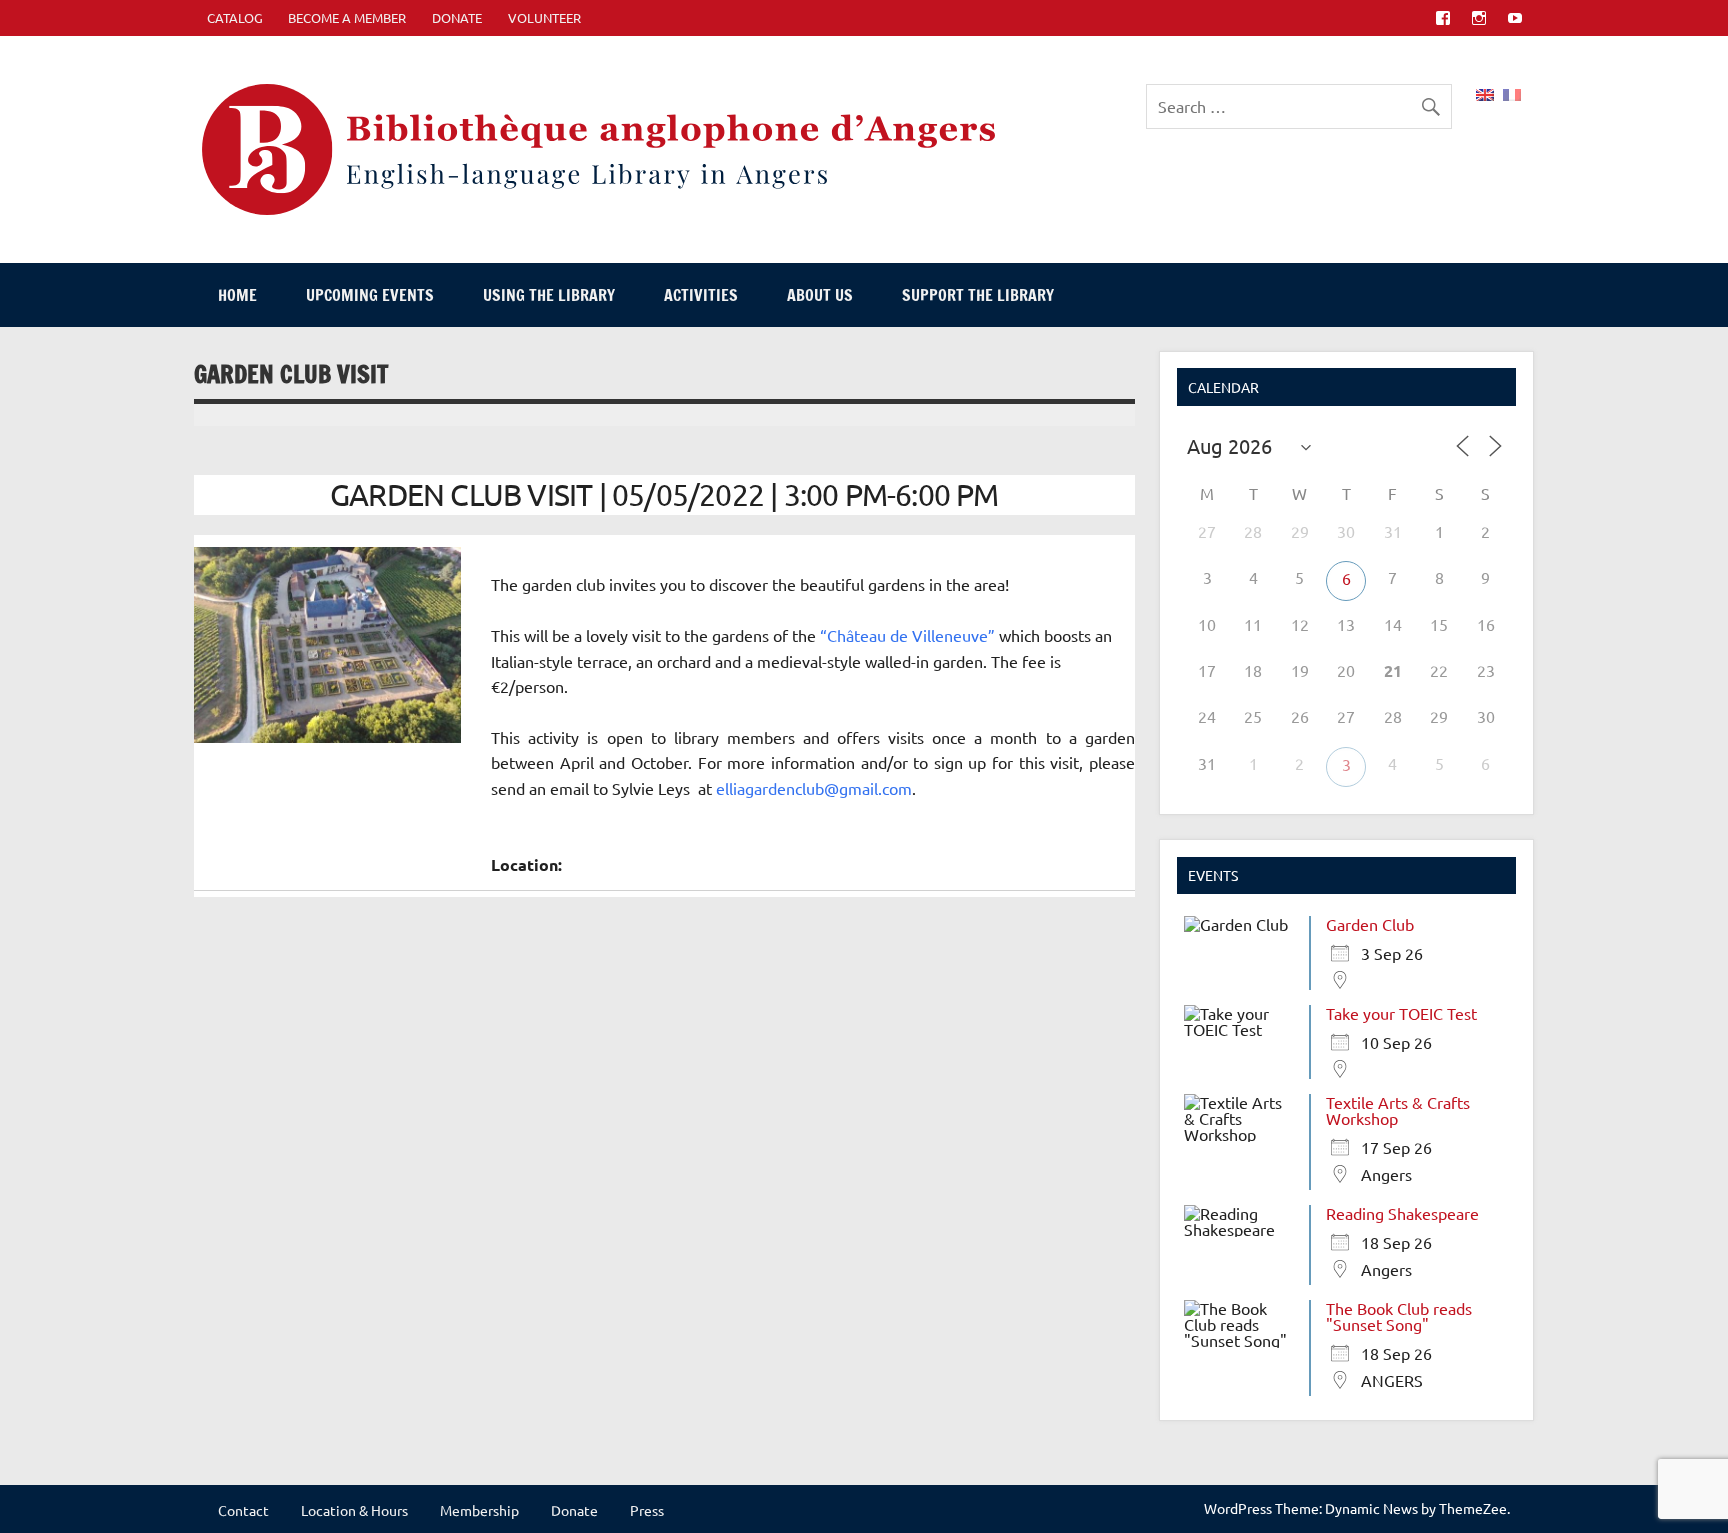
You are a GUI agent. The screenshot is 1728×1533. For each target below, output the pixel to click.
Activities (701, 295)
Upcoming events (370, 295)
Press (647, 1510)
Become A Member (347, 17)
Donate (457, 17)
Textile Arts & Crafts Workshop (1398, 1110)
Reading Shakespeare (1402, 1213)
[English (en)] (1485, 92)
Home (237, 295)
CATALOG (235, 17)
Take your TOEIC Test (1401, 1013)
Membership (479, 1510)
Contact (243, 1510)
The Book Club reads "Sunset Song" (1399, 1316)
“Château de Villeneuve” (907, 635)
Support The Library (978, 295)
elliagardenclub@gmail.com (814, 788)
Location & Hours (354, 1510)
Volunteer (544, 17)
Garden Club (1370, 924)
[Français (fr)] (1512, 92)
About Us (820, 295)
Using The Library (549, 295)
